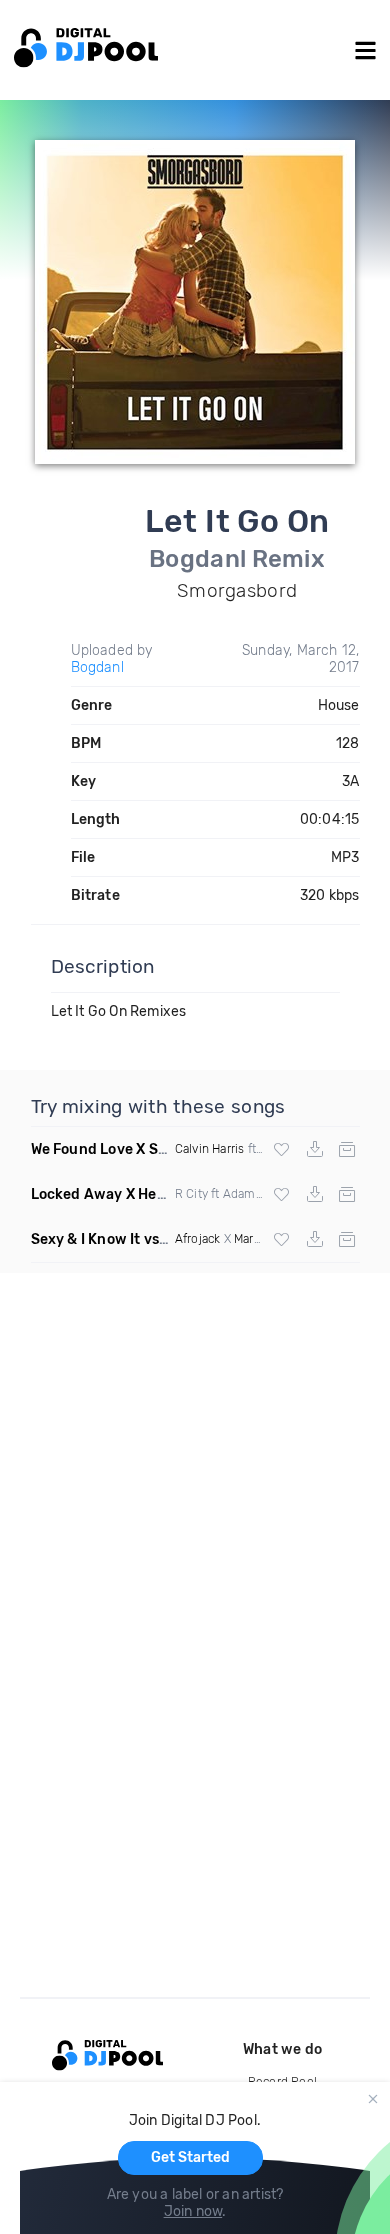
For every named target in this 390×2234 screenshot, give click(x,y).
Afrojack (198, 1239)
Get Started (190, 2157)
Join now (193, 2211)
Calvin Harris (210, 1149)
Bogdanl (97, 667)
